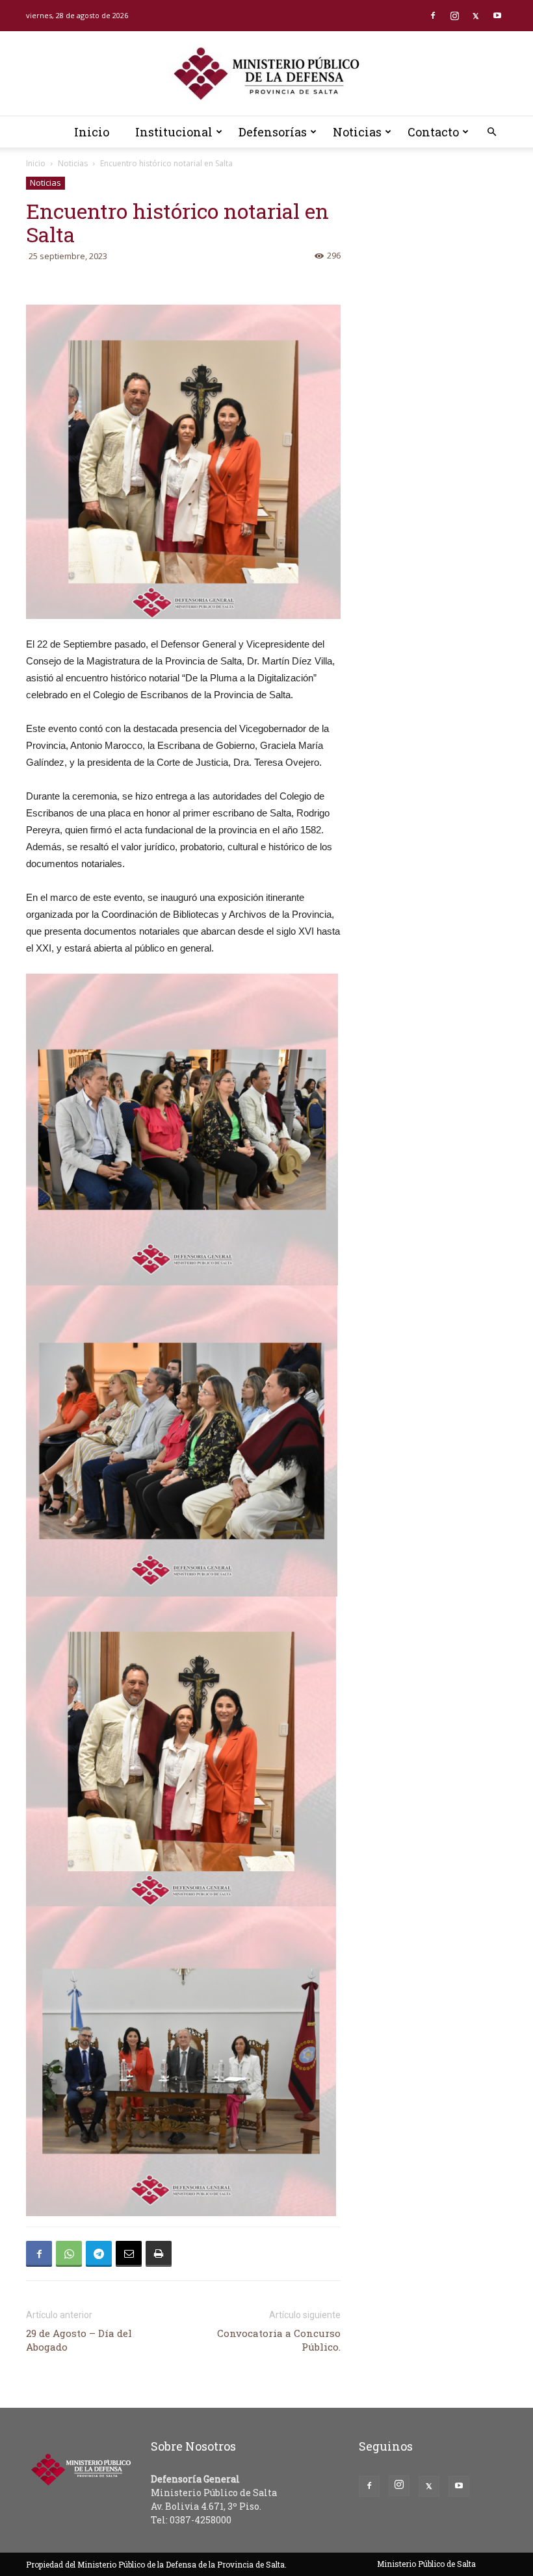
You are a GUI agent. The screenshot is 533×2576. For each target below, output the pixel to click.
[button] (491, 132)
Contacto (433, 132)
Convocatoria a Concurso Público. (279, 2340)
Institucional (174, 132)
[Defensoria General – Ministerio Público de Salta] (266, 74)
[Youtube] (497, 16)
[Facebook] (433, 16)
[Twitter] (476, 16)
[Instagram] (454, 16)
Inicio (92, 132)
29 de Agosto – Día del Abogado (79, 2340)
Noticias (357, 132)
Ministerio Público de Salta (426, 2564)
